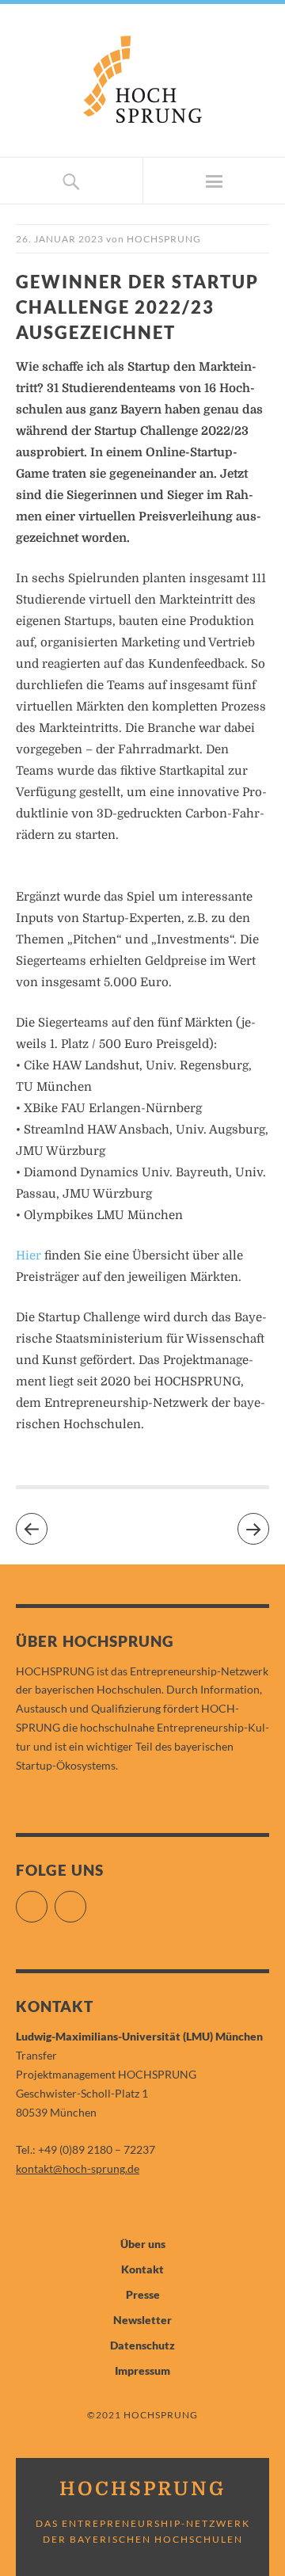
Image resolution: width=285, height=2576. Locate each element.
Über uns (143, 2244)
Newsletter (142, 2320)
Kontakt (142, 2269)
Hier (28, 1256)
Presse (143, 2294)
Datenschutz (142, 2345)
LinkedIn (86, 1900)
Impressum (142, 2370)
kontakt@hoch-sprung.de (78, 2168)
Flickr (47, 1900)
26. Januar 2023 (60, 239)
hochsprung (164, 239)
